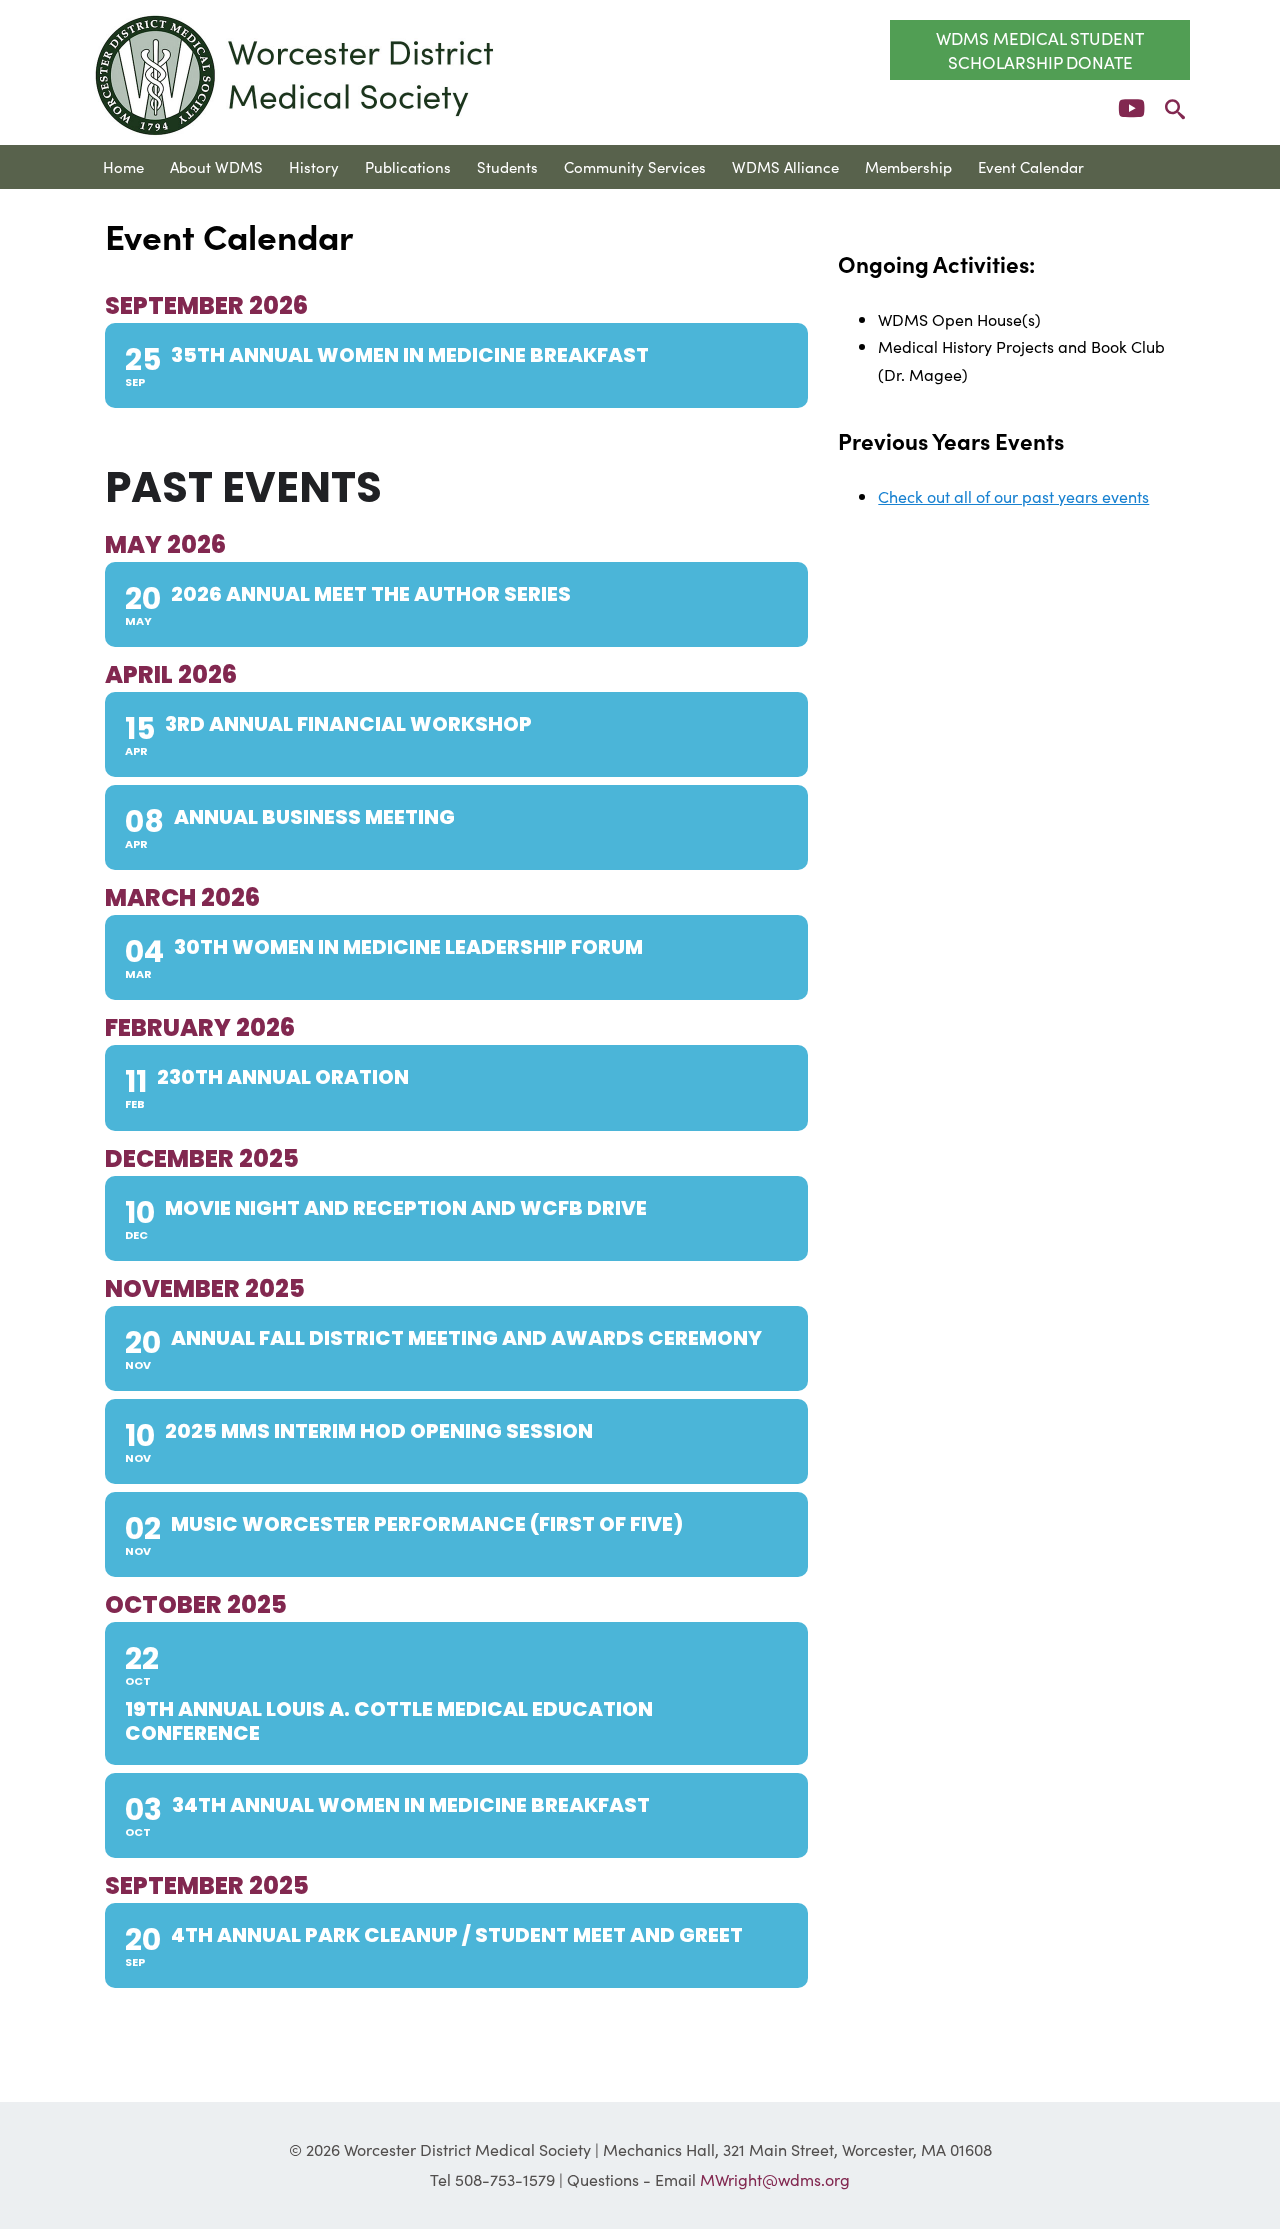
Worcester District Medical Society (296, 75)
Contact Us (141, 210)
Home (123, 166)
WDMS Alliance (785, 166)
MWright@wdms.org (775, 2179)
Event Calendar (1031, 166)
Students (507, 166)
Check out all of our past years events (1013, 496)
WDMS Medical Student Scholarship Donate (1040, 50)
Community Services (635, 166)
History (314, 166)
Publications (408, 166)
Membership (908, 166)
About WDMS (216, 166)
